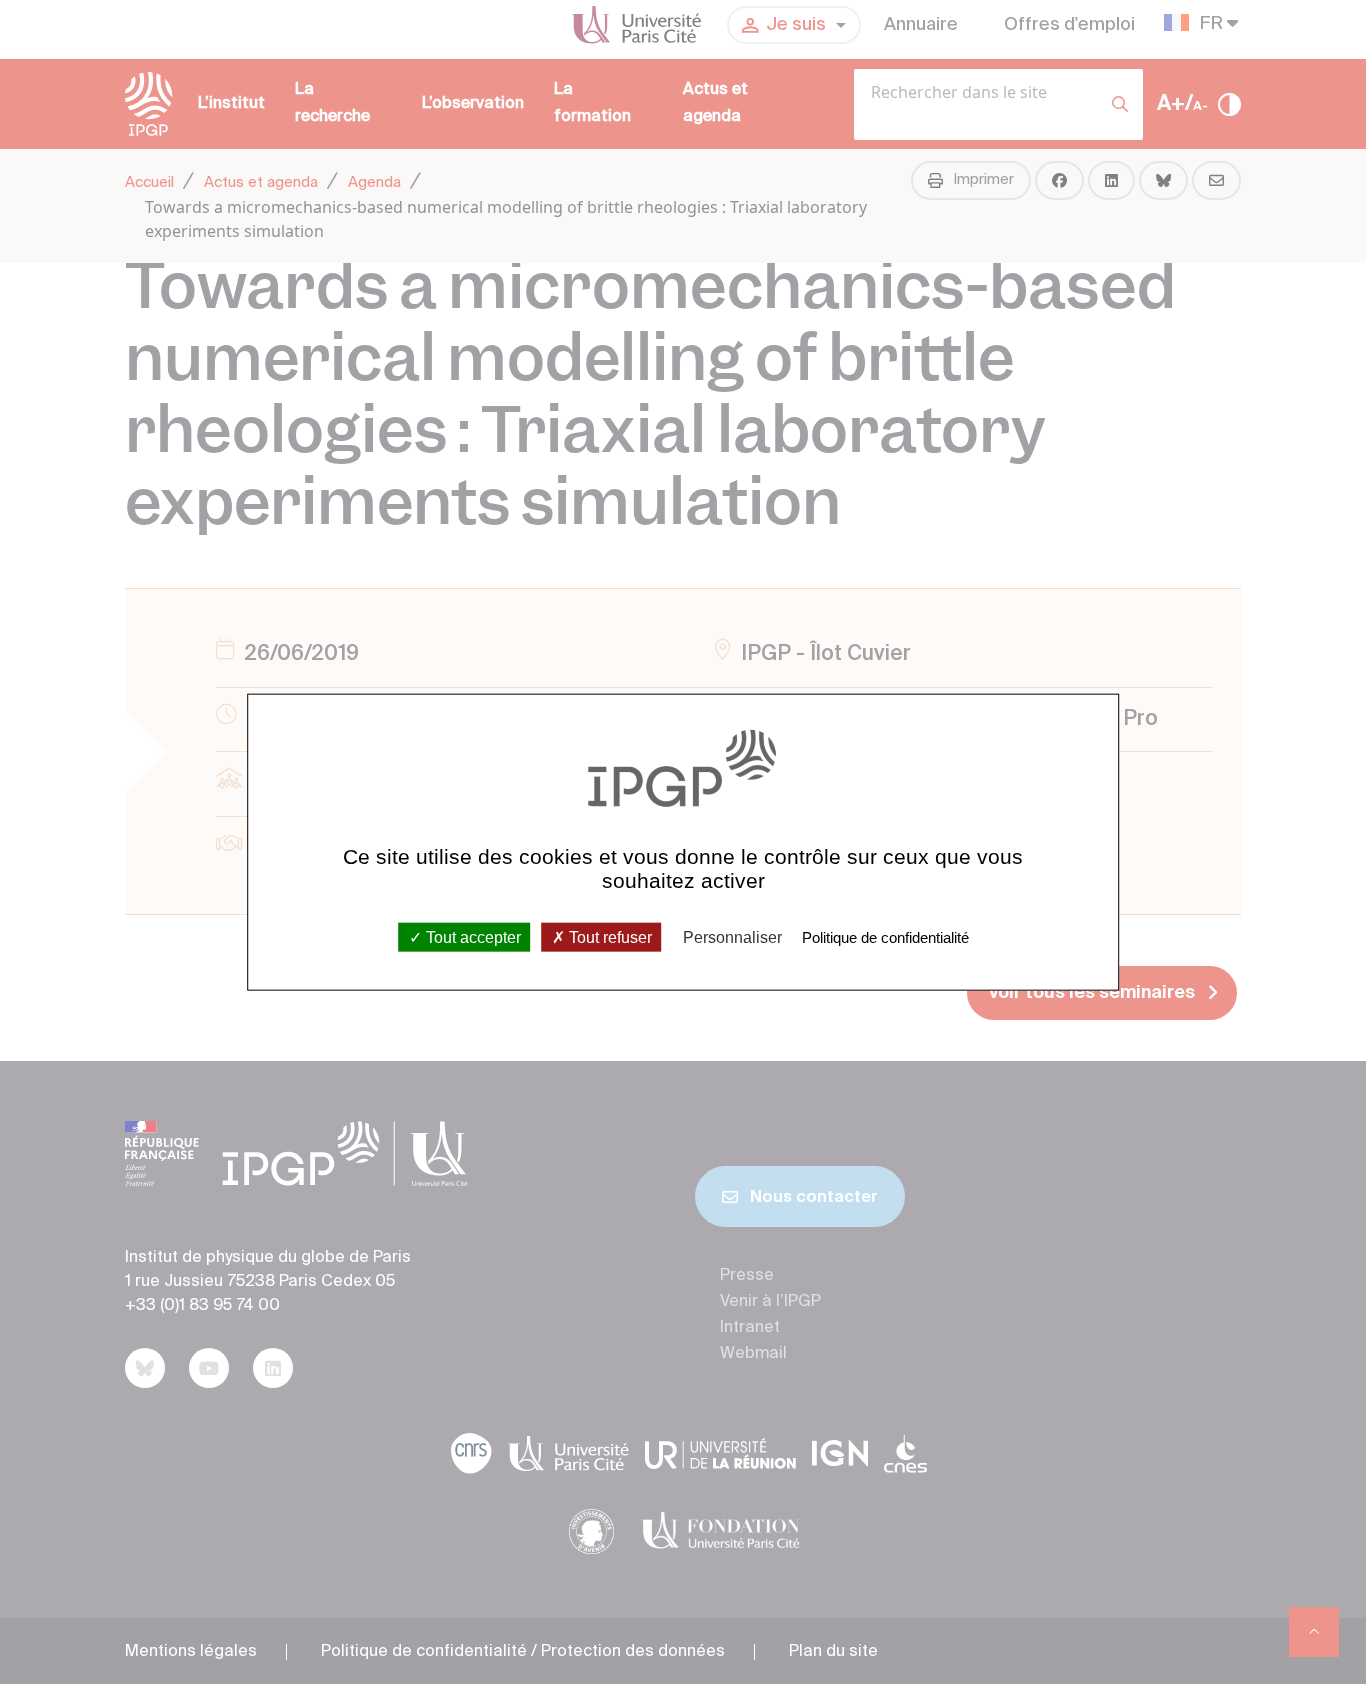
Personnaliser (732, 936)
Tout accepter (471, 936)
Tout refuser (608, 936)
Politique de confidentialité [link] (885, 936)
